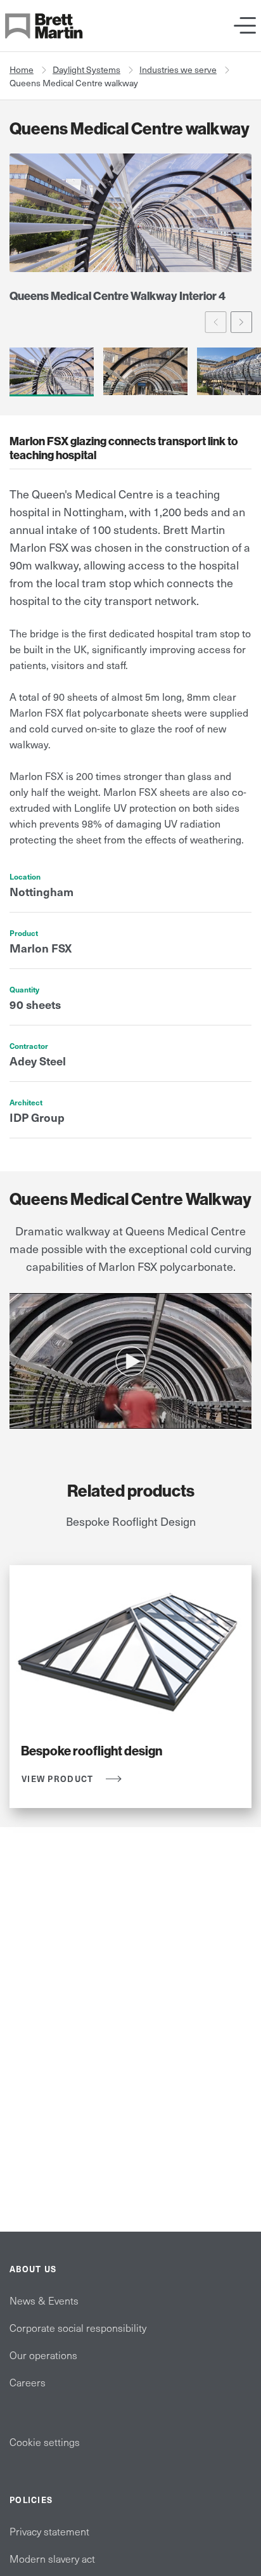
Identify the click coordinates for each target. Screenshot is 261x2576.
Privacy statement (49, 2531)
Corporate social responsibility (78, 2327)
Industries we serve (178, 69)
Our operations (43, 2355)
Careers (28, 2382)
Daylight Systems (86, 69)
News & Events (44, 2300)
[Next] (242, 322)
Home (22, 69)
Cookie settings (45, 2442)
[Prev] (216, 322)
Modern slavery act (52, 2558)
